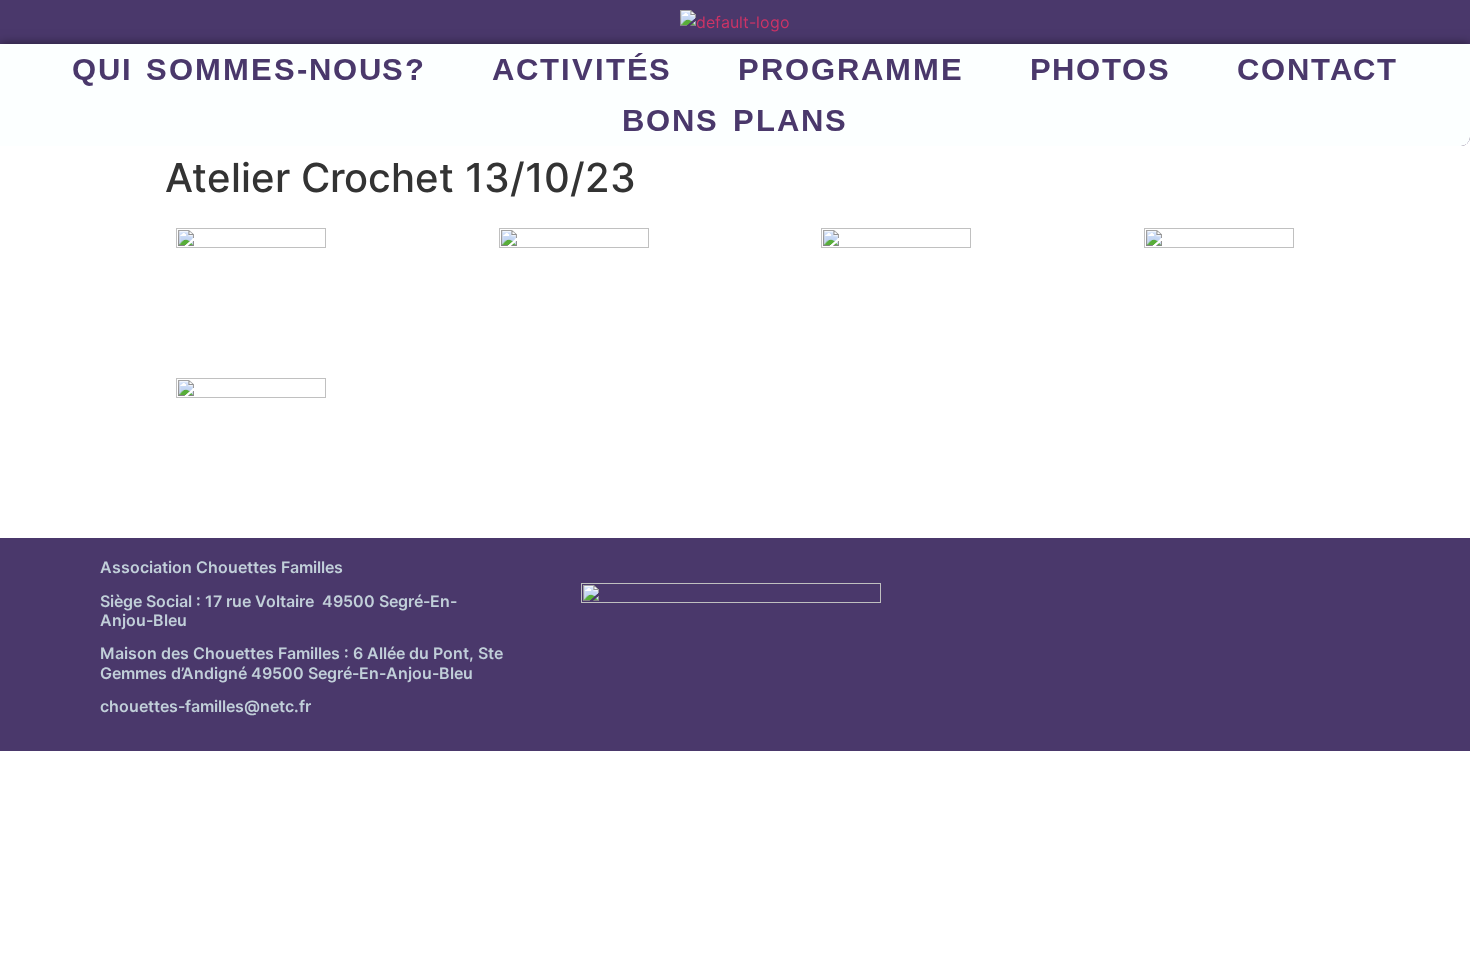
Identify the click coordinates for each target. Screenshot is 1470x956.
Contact (1317, 69)
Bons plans (734, 120)
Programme (850, 69)
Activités (582, 69)
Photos (1100, 69)
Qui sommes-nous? (249, 69)
